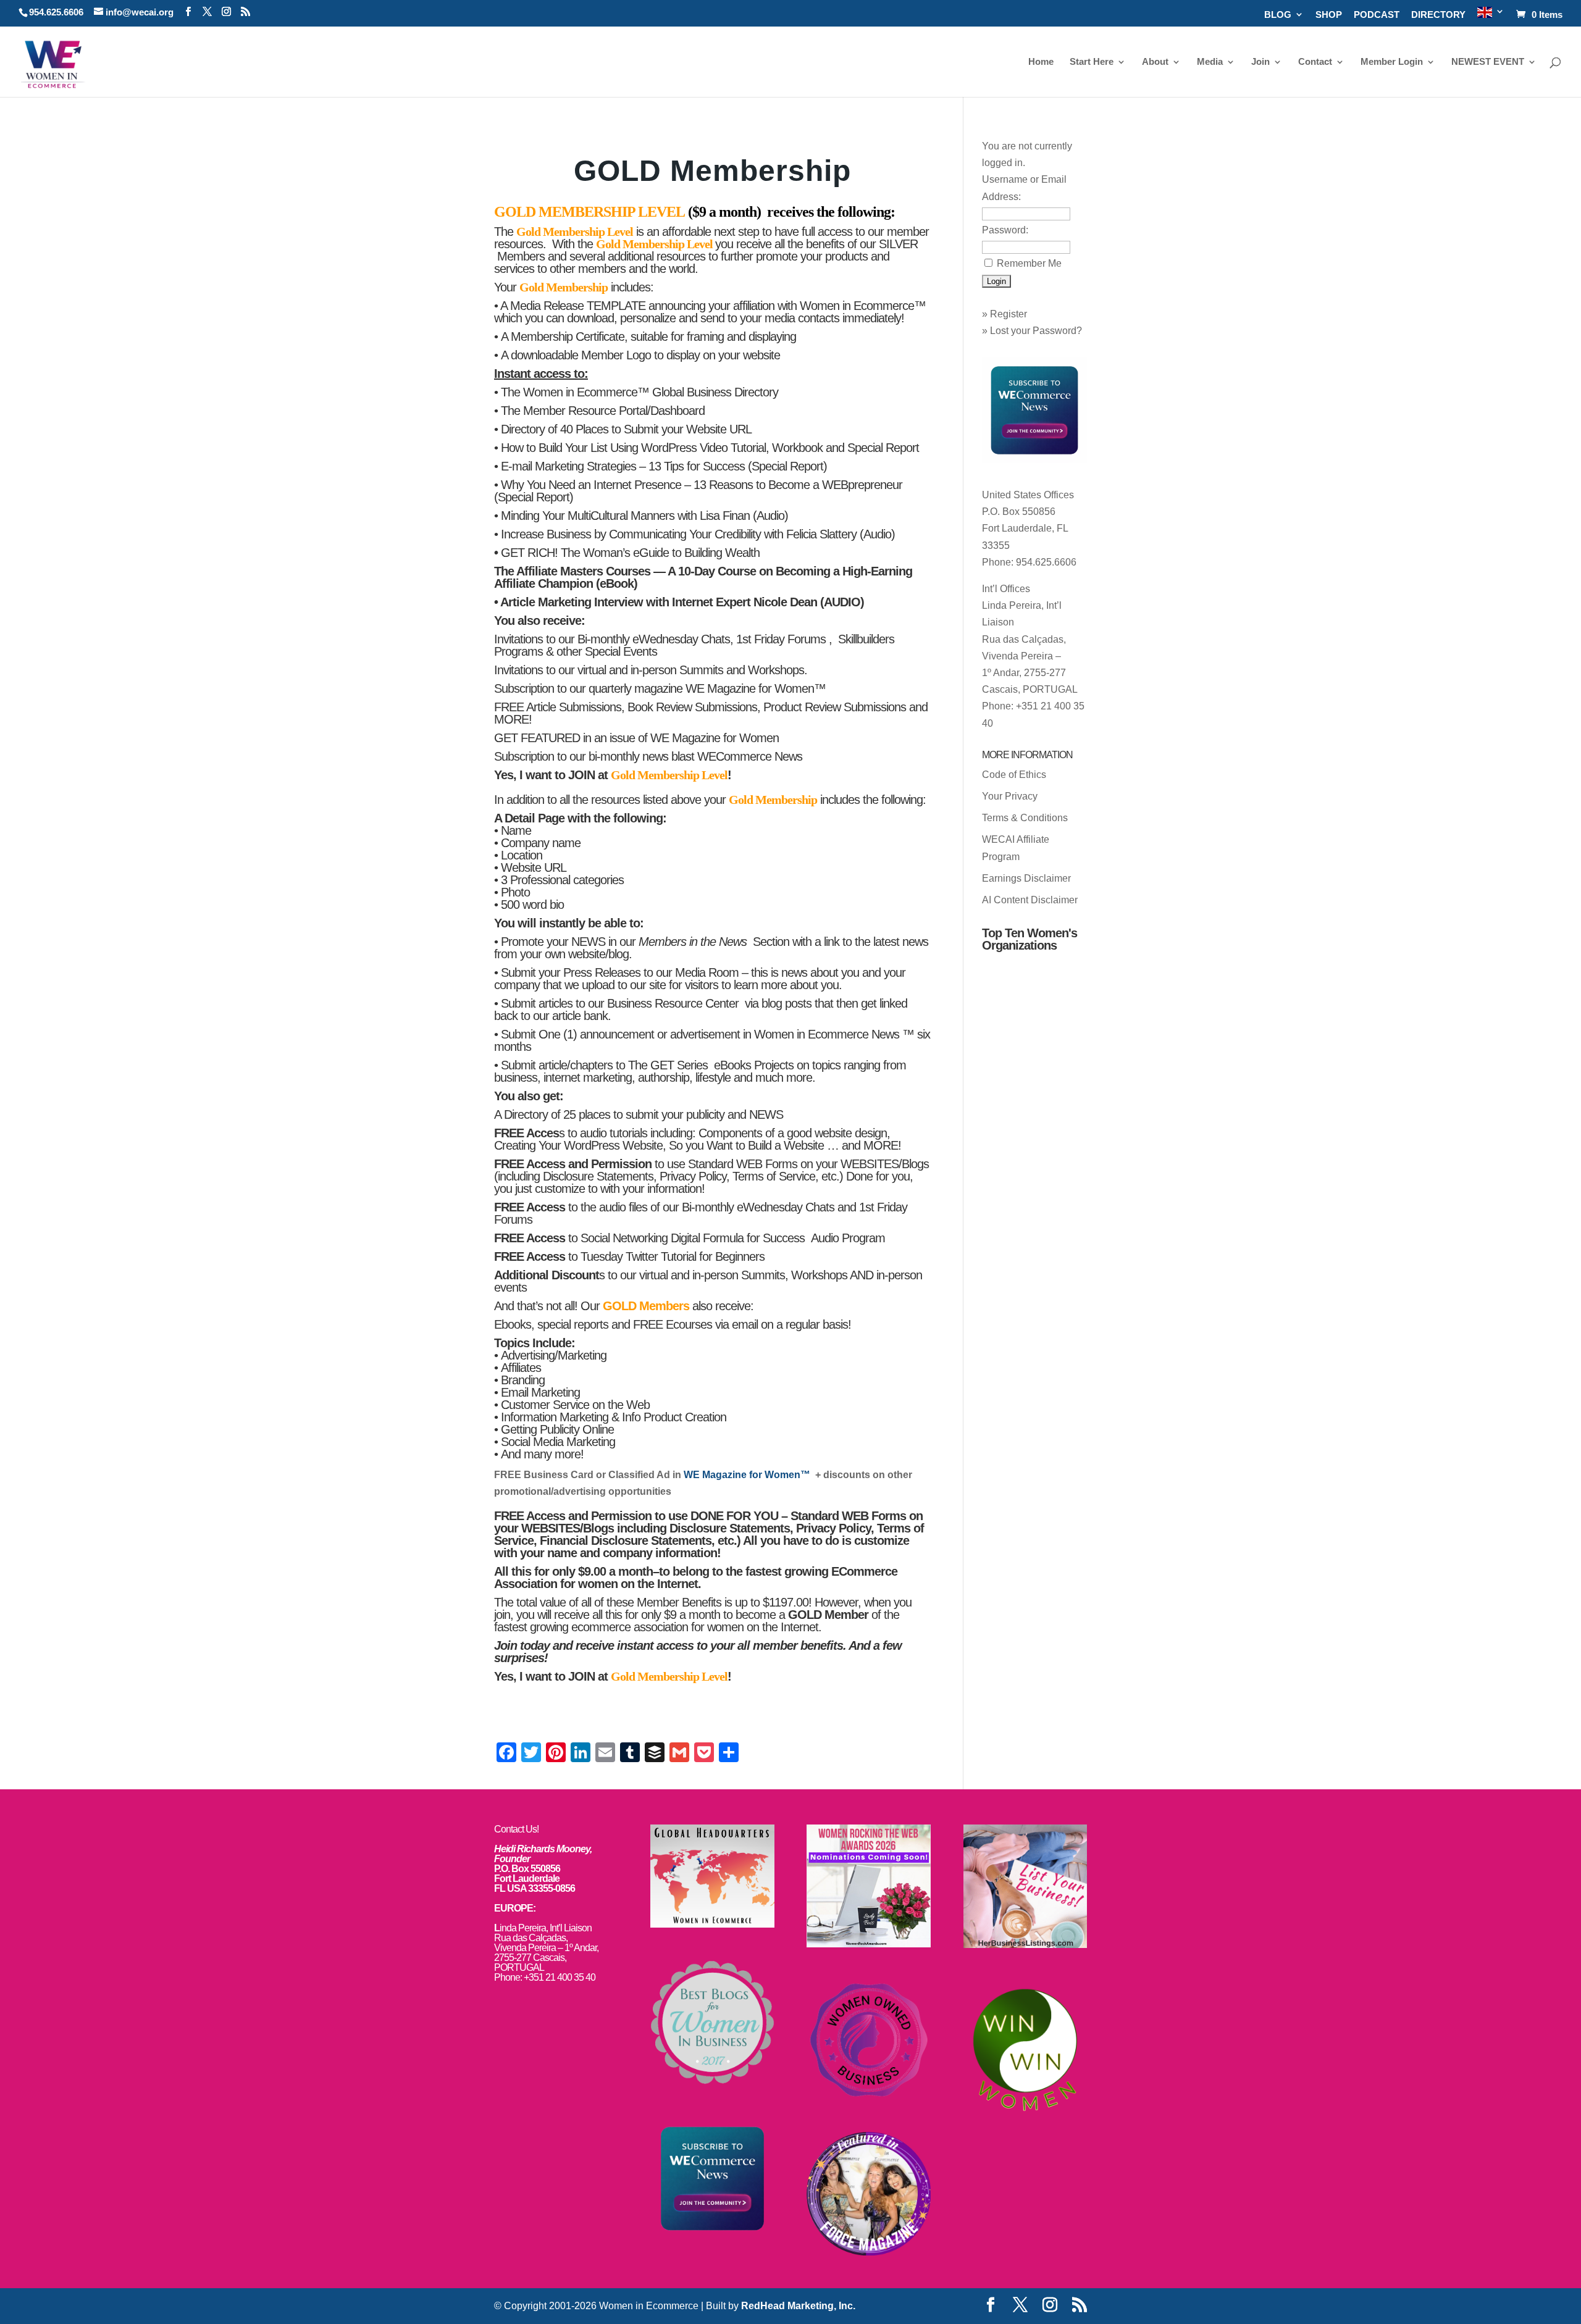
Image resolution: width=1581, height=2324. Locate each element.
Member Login (1392, 62)
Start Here (1092, 62)
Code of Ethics (1014, 775)
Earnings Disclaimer (1026, 878)
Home (1041, 62)
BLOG (1278, 15)
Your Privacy (1010, 796)
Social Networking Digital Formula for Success (694, 1238)
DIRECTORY (1438, 15)
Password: (1005, 230)
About (1155, 62)
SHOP (1329, 15)
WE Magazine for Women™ (756, 688)
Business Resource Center (674, 1003)
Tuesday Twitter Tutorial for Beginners (673, 1256)
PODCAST (1377, 15)
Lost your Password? (1036, 331)
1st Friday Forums (782, 639)
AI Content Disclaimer (1030, 900)
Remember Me (1029, 263)
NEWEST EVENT (1488, 62)
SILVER (897, 244)
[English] (1491, 16)
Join (1260, 62)
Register (1009, 314)
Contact (1315, 62)
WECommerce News (750, 756)
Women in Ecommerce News (828, 1034)
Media (1210, 62)
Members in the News (694, 942)
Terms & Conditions (1025, 818)
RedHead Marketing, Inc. (798, 2306)
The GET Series (669, 1065)
